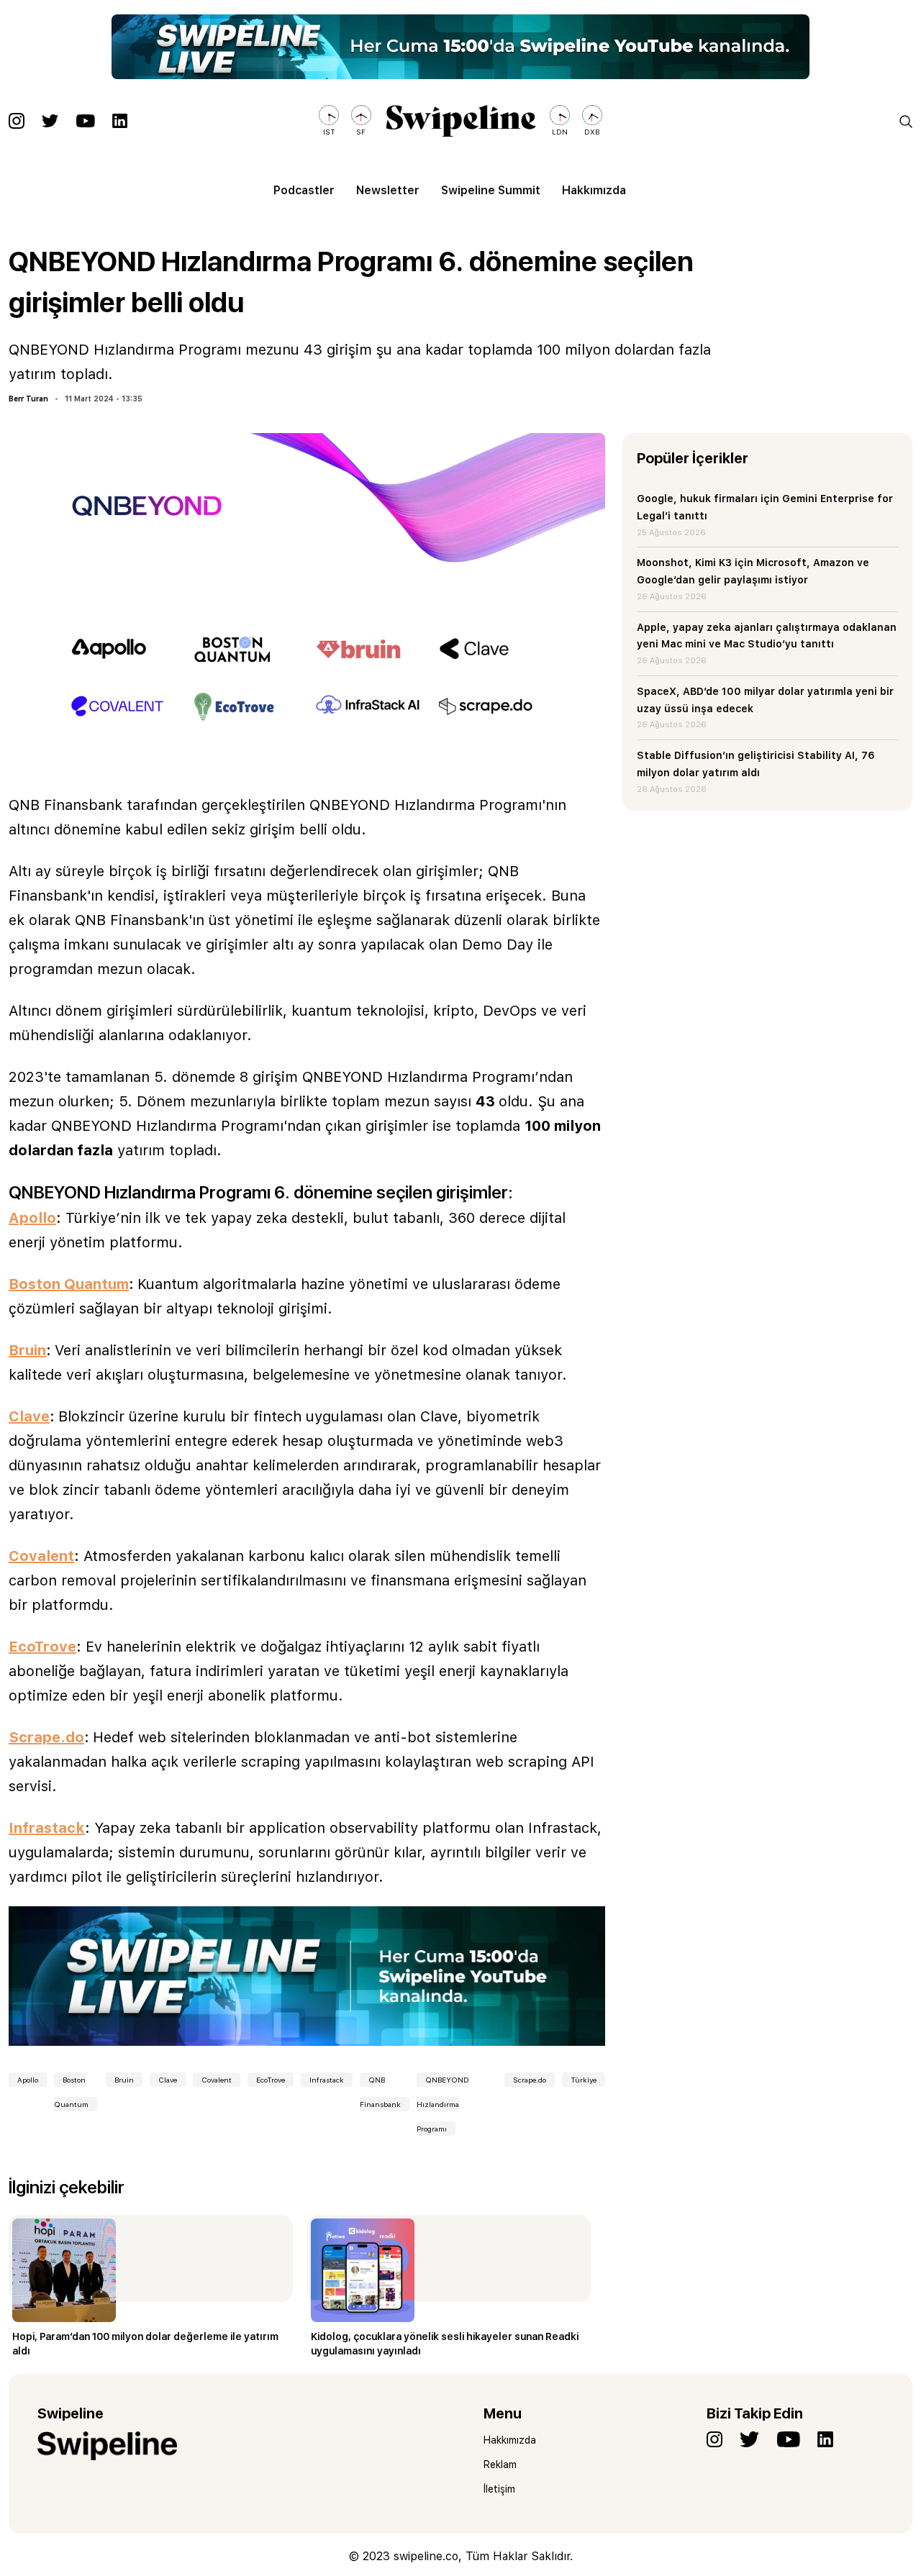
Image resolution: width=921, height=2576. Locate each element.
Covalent (217, 2080)
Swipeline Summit (491, 190)
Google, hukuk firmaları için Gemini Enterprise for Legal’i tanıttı (765, 507)
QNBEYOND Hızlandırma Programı (443, 2104)
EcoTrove (271, 2080)
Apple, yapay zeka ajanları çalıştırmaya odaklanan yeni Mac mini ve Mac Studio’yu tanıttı (767, 636)
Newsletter (388, 190)
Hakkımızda (594, 190)
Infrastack (327, 2080)
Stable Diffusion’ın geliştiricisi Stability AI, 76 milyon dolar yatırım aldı (756, 764)
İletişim (499, 2489)
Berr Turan (28, 399)
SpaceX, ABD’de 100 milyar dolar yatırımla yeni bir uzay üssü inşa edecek (765, 700)
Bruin (124, 2080)
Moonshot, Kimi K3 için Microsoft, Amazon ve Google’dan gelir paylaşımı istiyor (753, 571)
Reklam (500, 2465)
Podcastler (304, 190)
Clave (168, 2080)
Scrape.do (530, 2080)
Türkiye (584, 2080)
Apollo (28, 2080)
